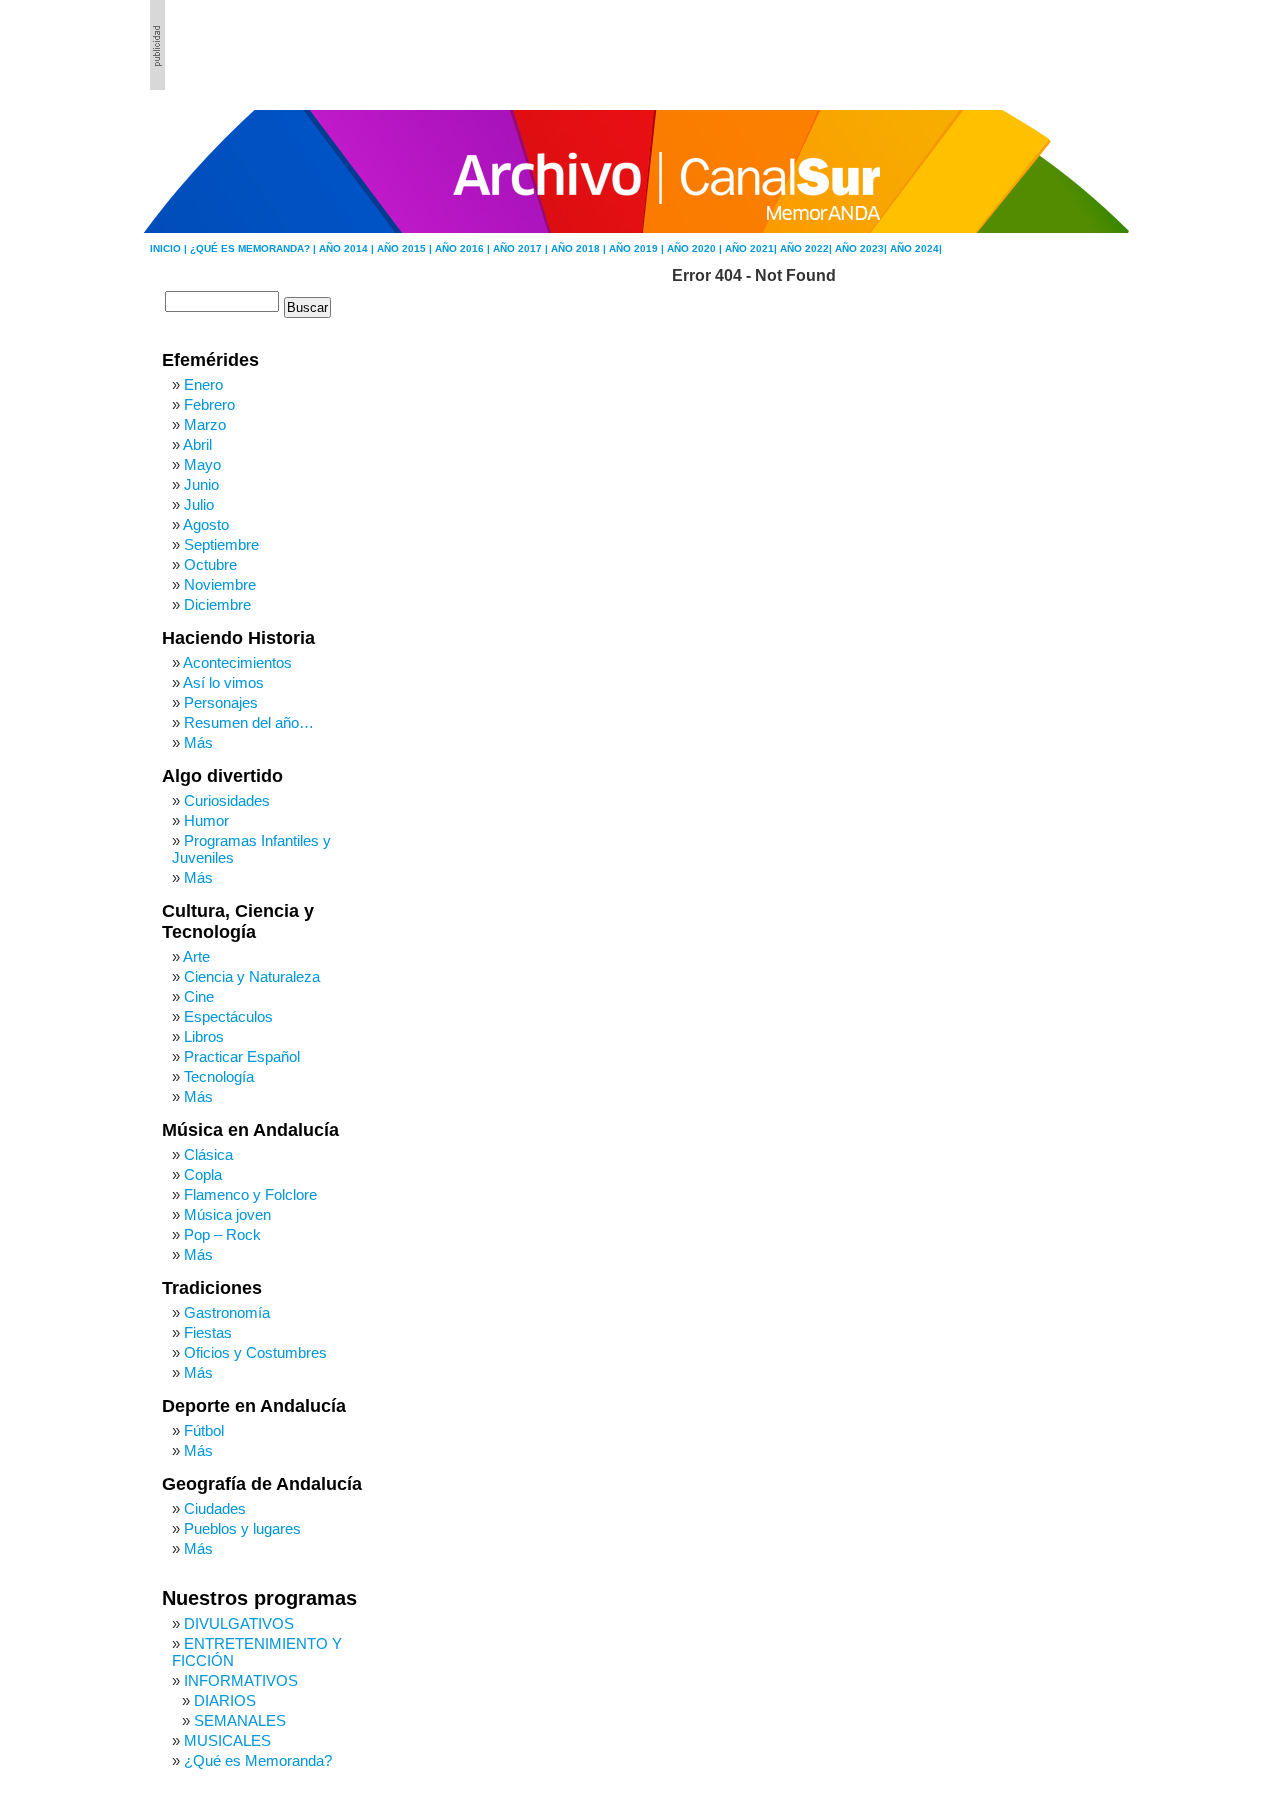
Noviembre (220, 584)
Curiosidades (227, 800)
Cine (199, 996)
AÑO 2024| (916, 248)
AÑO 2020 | (696, 248)
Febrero (209, 404)
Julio (199, 504)
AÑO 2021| (752, 248)
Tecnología (219, 1076)
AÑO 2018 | (580, 248)
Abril (197, 444)
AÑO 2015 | (406, 248)
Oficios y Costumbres (255, 1352)
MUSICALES (227, 1740)
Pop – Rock (222, 1234)
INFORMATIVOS (241, 1680)
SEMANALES (240, 1720)
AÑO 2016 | (464, 248)
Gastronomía (227, 1312)
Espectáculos (228, 1016)
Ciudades (215, 1508)
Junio (201, 484)
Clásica (208, 1154)
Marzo (205, 424)
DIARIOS (225, 1700)
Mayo (202, 464)
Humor (206, 820)
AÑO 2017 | (522, 248)
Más (198, 742)
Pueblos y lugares (242, 1528)
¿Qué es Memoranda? (258, 1760)
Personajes (221, 702)
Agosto (206, 524)
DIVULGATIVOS (239, 1623)
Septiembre (221, 544)
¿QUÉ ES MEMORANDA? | (254, 248)
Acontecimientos (237, 662)
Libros (204, 1036)
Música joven (227, 1214)
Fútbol (204, 1430)
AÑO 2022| (807, 248)
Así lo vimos (223, 682)
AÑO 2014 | (348, 248)
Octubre (210, 564)
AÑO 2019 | (638, 248)
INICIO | (170, 248)
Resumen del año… (249, 722)
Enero (203, 384)
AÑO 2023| (862, 248)
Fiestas (208, 1332)
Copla (203, 1174)
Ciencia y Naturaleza (252, 976)
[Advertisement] (1021, 45)
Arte (196, 956)
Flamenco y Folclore (250, 1194)
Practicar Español (242, 1056)
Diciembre (217, 604)
